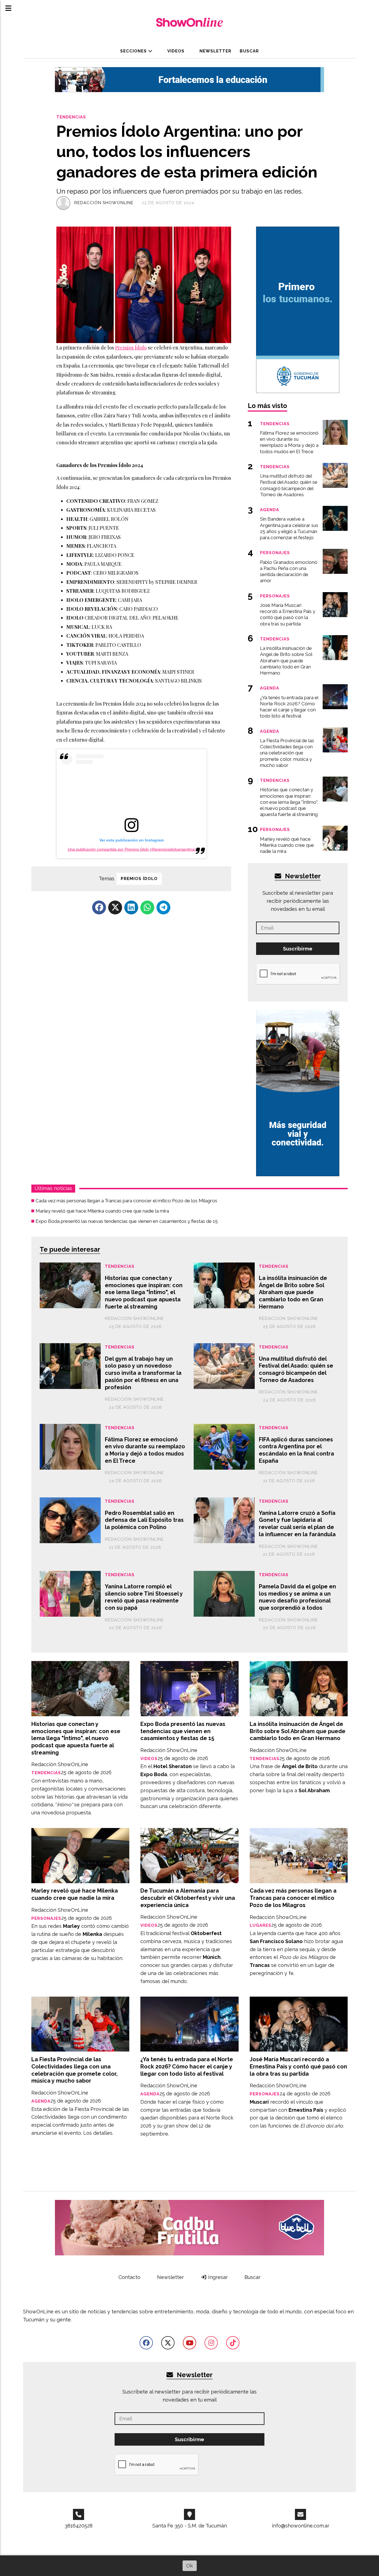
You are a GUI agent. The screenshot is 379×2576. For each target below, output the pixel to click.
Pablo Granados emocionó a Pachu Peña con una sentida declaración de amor (289, 571)
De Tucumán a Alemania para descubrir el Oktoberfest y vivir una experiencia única (188, 1898)
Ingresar (217, 2277)
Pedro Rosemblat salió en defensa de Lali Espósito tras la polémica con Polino (144, 1520)
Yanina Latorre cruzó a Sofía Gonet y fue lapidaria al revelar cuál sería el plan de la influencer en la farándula (297, 1524)
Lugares (261, 1925)
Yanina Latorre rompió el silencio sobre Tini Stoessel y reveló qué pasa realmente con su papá (144, 1597)
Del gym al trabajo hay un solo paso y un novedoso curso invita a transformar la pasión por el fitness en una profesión (143, 1373)
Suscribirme (298, 949)
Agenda (41, 2101)
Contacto (129, 2277)
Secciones (134, 51)
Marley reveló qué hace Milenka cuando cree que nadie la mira (102, 1211)
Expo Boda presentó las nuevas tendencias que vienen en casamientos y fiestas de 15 (127, 1221)
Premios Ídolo (131, 348)
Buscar (249, 51)
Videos (175, 51)
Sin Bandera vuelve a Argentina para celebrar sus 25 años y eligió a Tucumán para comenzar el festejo (289, 528)
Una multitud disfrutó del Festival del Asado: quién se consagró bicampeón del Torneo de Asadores (296, 1369)
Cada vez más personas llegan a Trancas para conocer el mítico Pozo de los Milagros (126, 1201)
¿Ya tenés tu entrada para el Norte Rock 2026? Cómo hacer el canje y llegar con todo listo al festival (187, 2066)
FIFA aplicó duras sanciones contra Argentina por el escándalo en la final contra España (296, 1450)
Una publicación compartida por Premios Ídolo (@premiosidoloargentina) (132, 849)
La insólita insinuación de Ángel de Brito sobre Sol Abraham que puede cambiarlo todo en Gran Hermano (293, 1292)
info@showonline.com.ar (301, 2526)
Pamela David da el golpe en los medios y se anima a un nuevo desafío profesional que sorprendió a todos (297, 1597)
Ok (189, 2566)
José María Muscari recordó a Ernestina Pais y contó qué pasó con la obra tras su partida (298, 2066)
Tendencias (71, 117)
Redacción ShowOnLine (104, 203)
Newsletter (215, 51)
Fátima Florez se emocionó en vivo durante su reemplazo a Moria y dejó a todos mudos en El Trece (145, 1450)
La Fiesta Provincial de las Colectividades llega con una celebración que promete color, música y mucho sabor (74, 2070)
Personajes (46, 1918)
